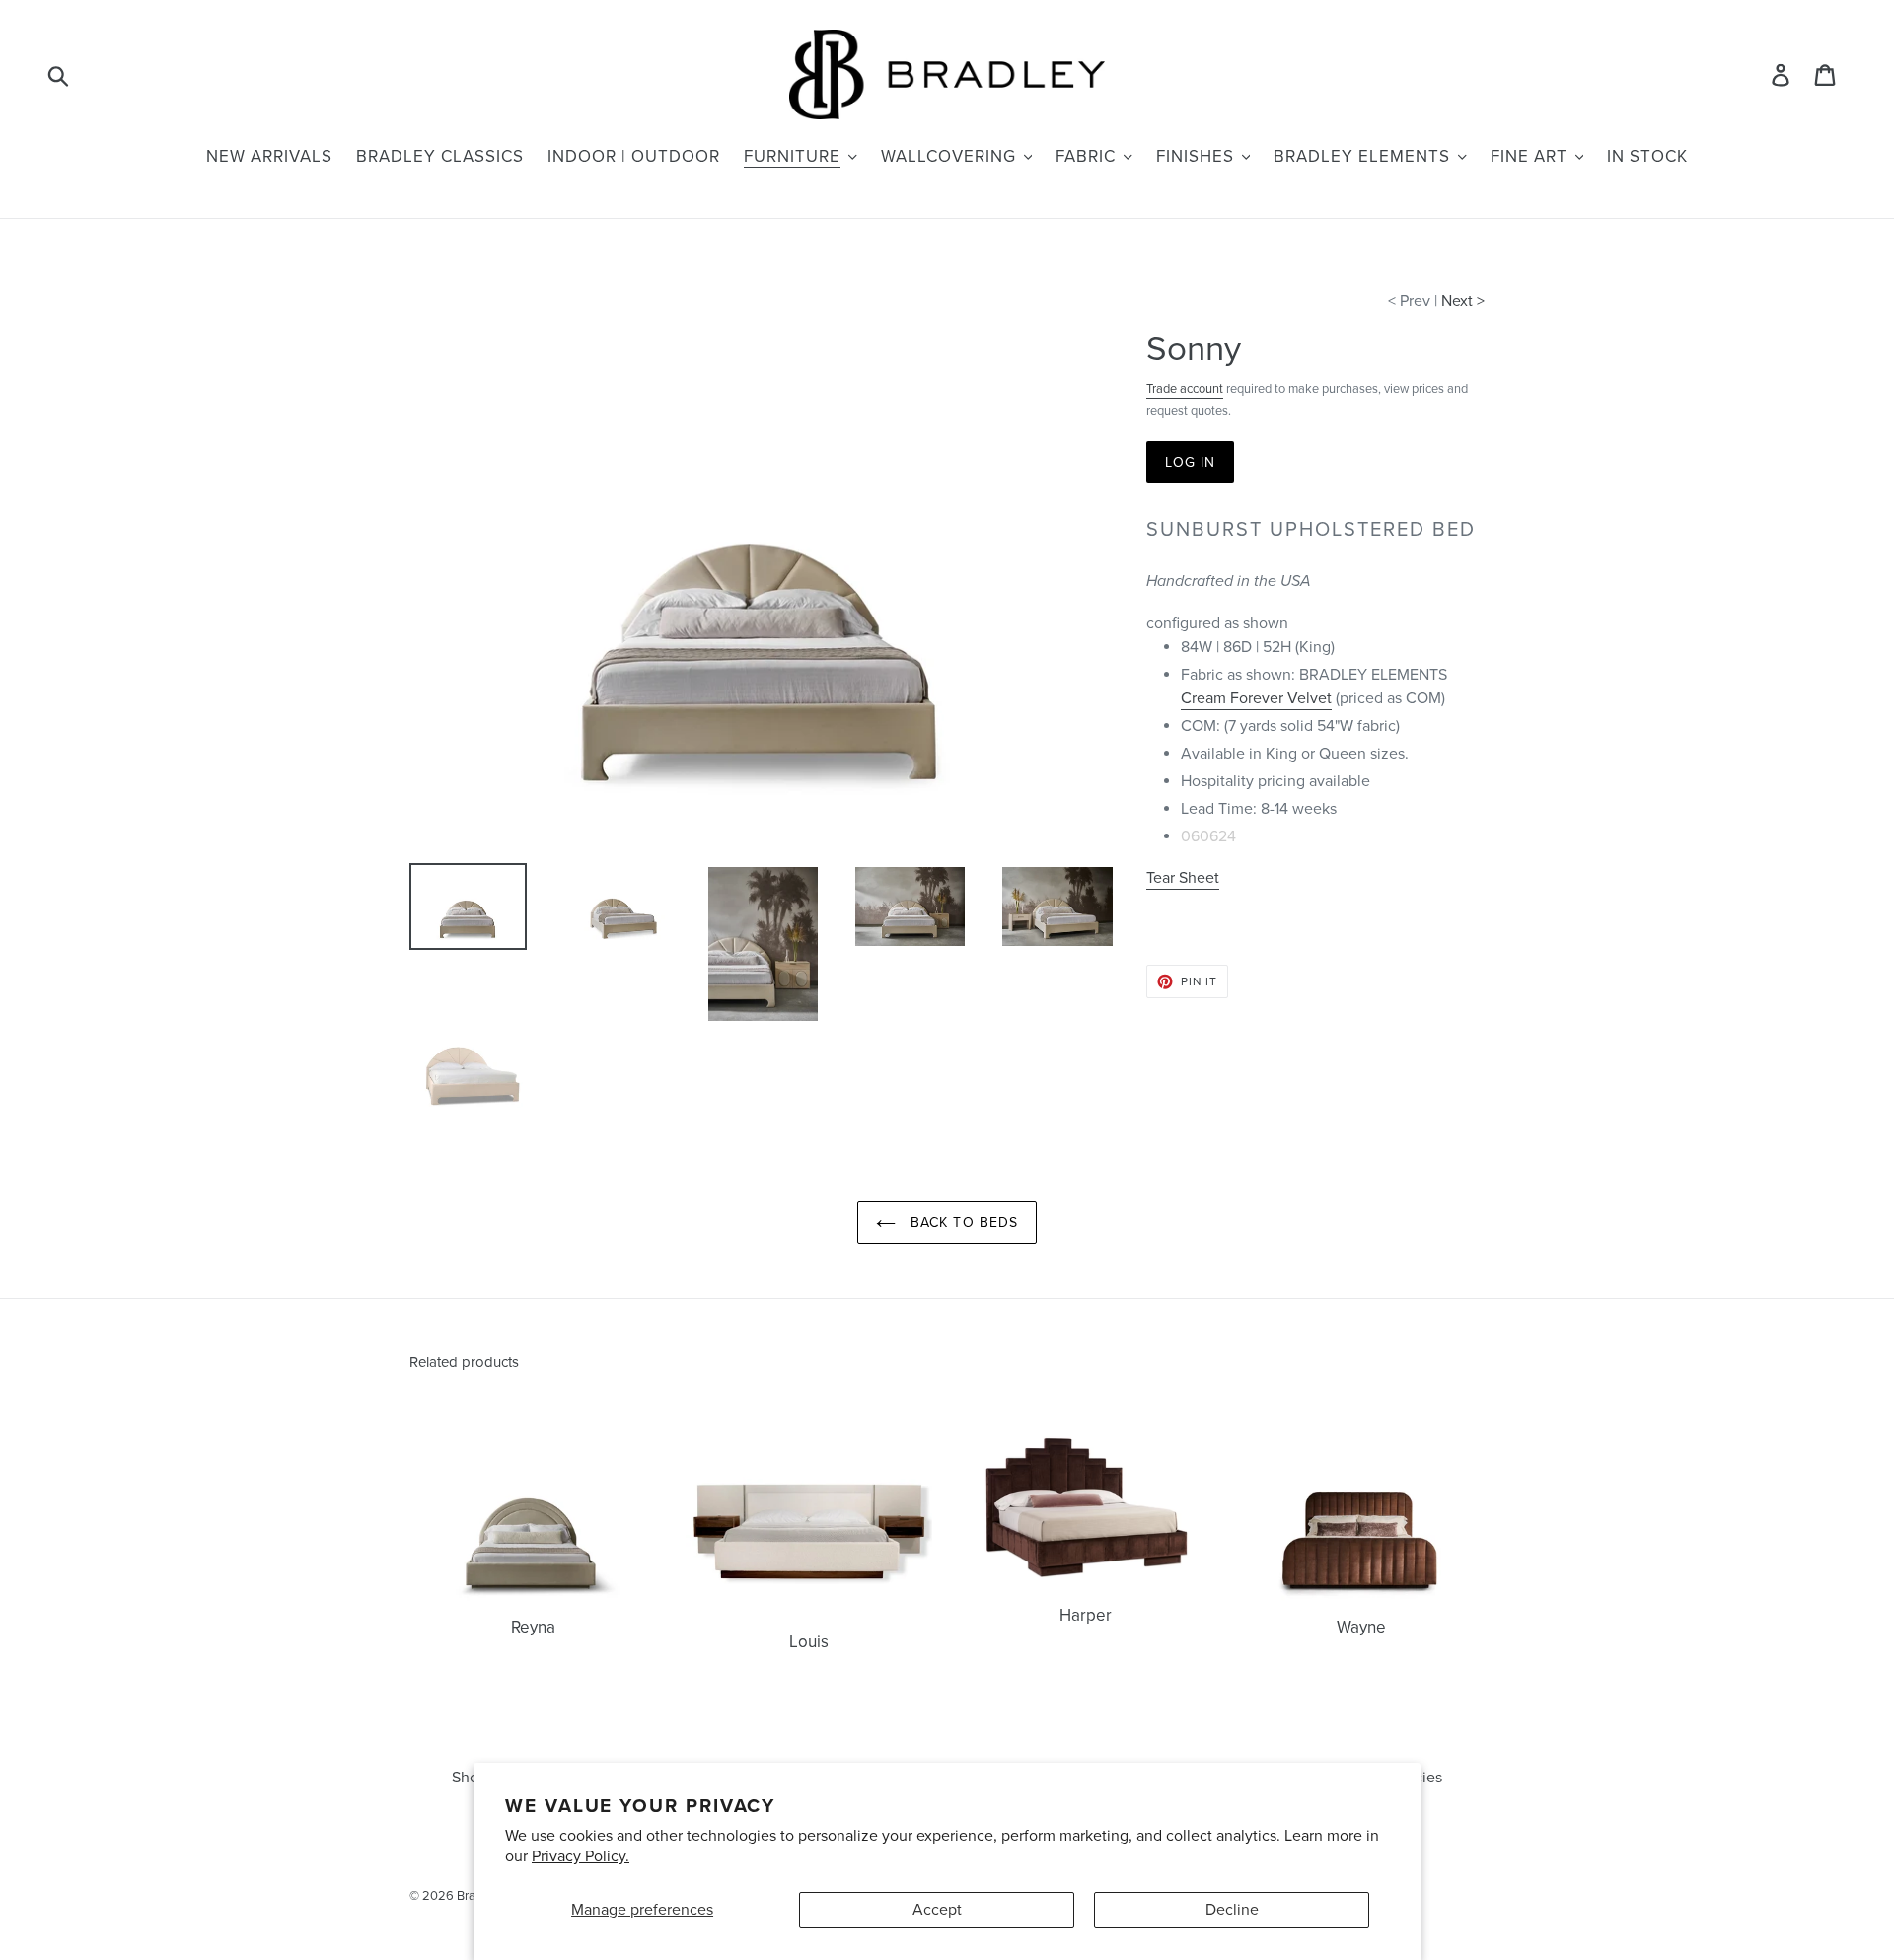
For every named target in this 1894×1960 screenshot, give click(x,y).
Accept (937, 1910)
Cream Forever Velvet (1256, 698)
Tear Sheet (1183, 878)
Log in (1191, 462)
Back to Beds (962, 1223)
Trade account (1185, 389)
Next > (1463, 301)
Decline (1232, 1910)
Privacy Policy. (581, 1856)
